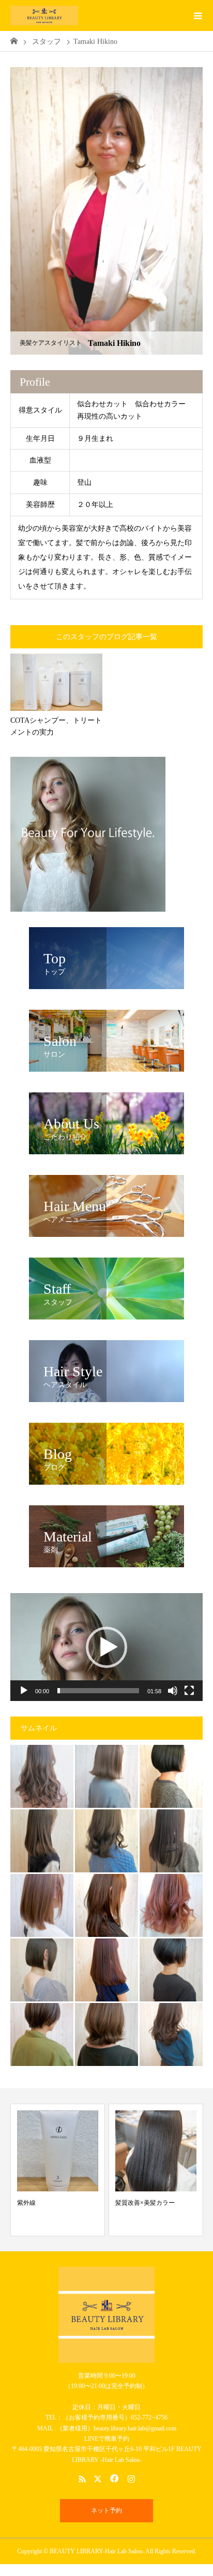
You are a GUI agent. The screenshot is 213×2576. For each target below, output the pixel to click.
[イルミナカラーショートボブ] (42, 2034)
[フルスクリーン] (189, 1691)
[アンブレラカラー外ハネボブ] (106, 1776)
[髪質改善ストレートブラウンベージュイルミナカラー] (42, 1841)
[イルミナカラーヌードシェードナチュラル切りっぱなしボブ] (42, 1970)
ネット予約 (106, 2510)
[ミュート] (173, 1691)
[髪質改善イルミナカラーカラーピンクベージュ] (42, 1905)
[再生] (24, 1691)
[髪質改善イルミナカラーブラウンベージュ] (42, 1776)
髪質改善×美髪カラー (70, 2203)
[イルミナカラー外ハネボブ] (106, 2034)
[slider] (98, 1691)
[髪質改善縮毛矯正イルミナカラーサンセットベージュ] (106, 1970)
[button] (106, 1647)
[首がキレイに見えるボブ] (171, 1776)
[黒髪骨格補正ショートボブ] (171, 1970)
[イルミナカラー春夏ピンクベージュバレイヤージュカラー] (171, 1905)
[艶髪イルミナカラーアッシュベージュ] (106, 1841)
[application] (106, 1647)
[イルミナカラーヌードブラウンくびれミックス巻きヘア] (171, 2034)
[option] (80, 2170)
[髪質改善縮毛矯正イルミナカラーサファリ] (106, 1905)
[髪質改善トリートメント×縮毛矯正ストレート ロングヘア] (171, 1841)
